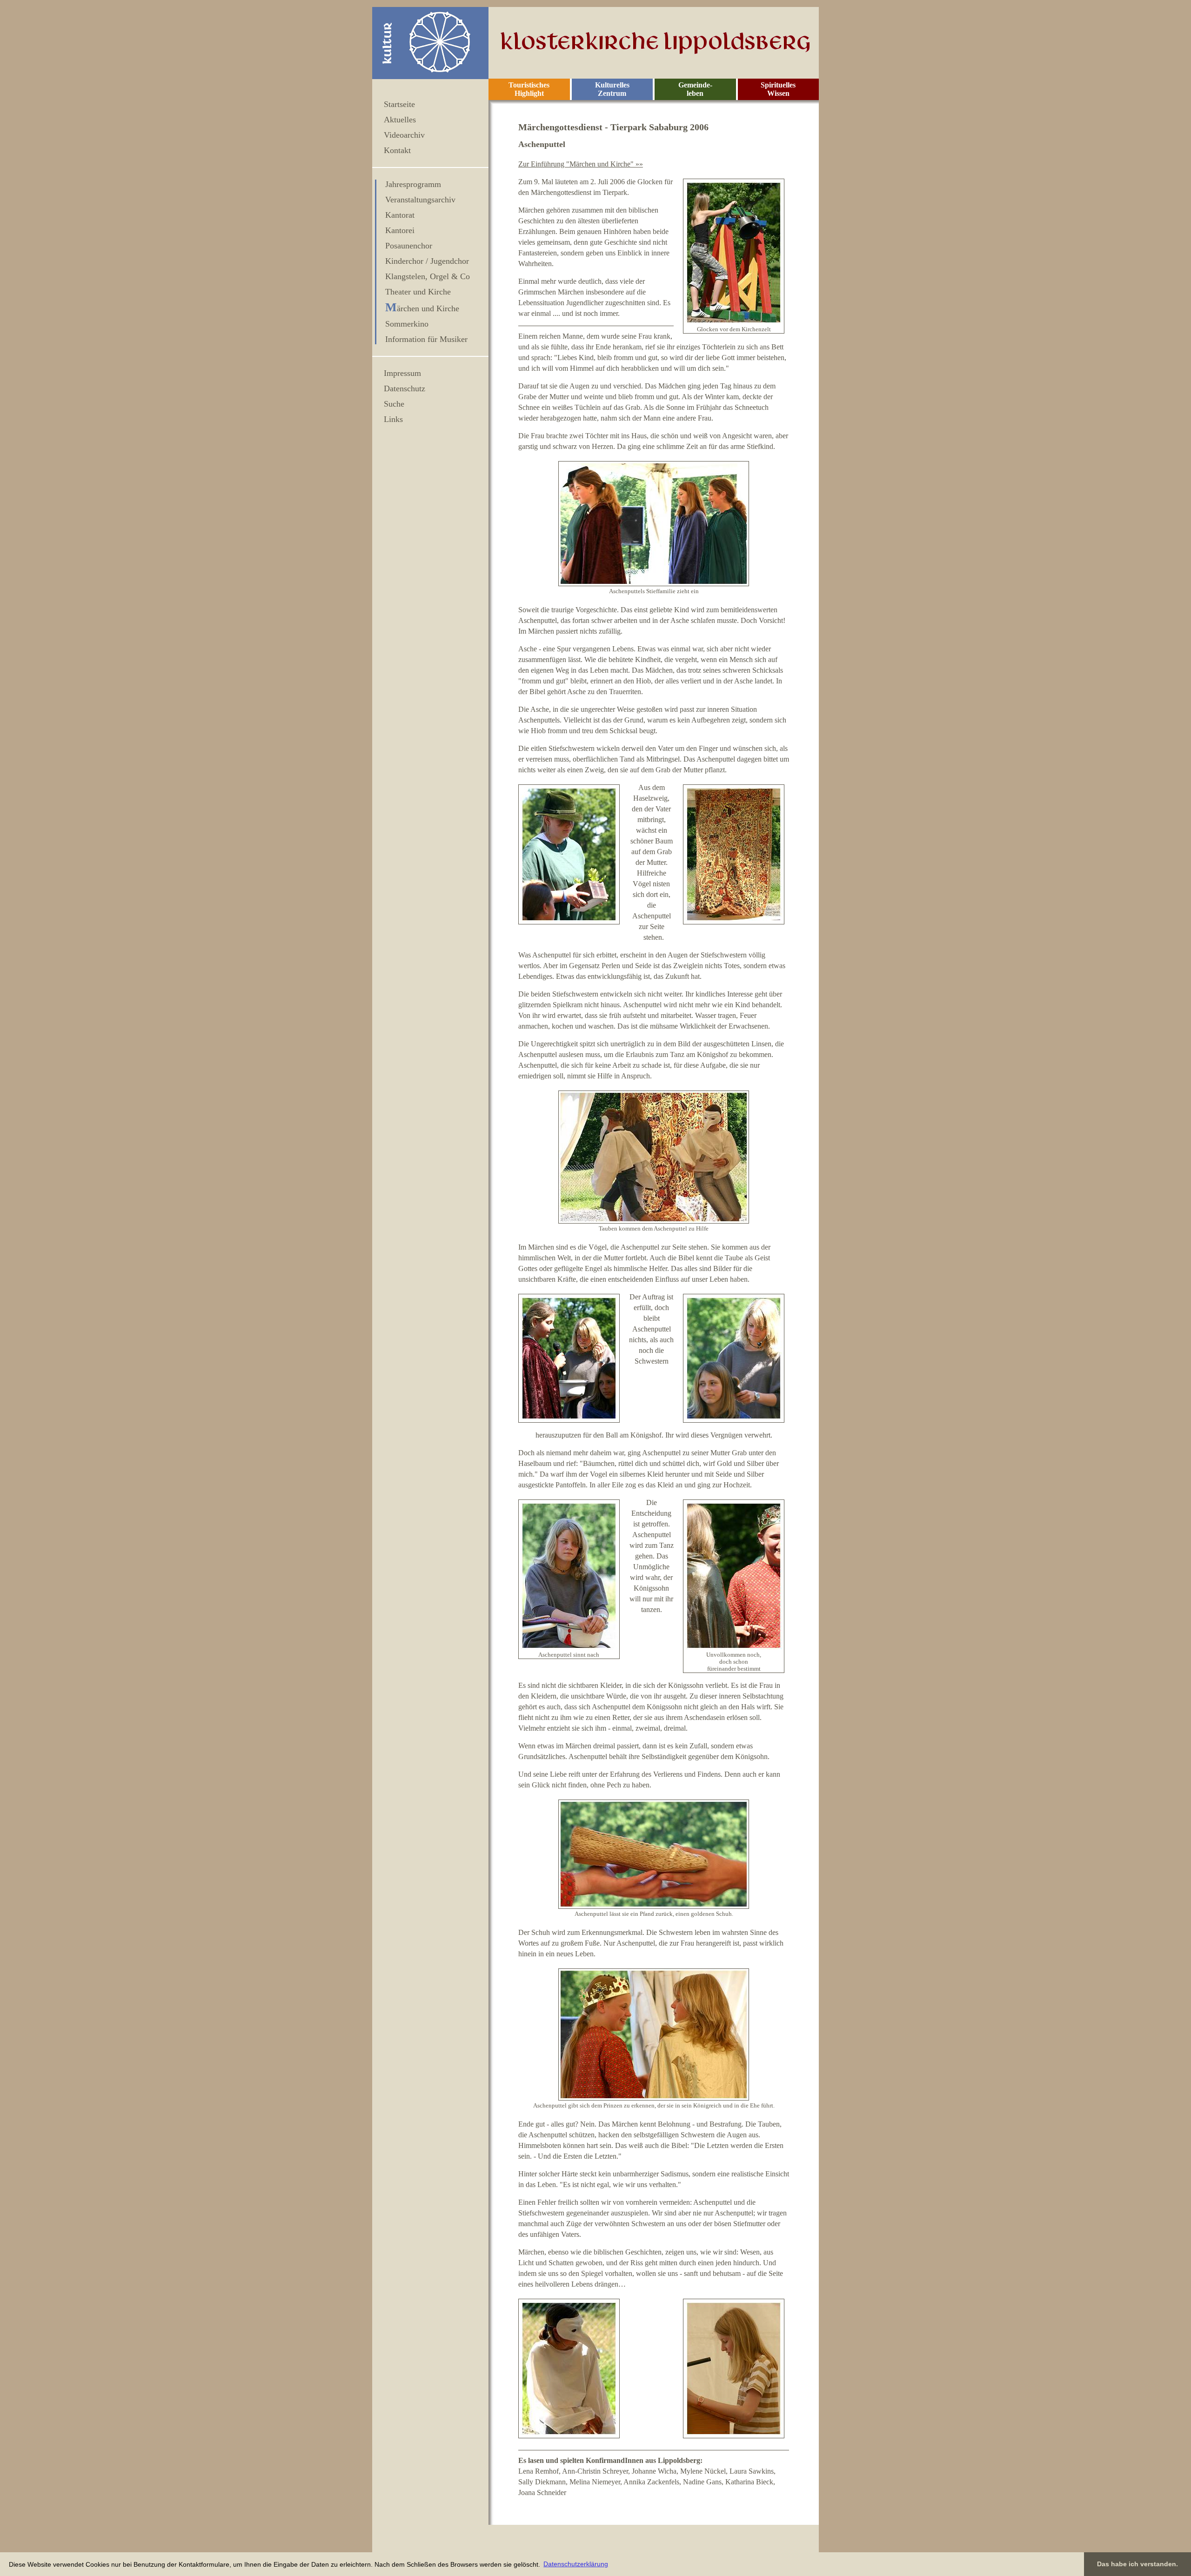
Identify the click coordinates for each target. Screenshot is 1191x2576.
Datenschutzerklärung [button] (576, 2564)
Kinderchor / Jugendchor (427, 261)
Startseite (399, 104)
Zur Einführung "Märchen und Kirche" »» (581, 164)
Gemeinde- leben (695, 89)
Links (393, 419)
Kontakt (397, 150)
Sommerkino (407, 324)
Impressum (402, 373)
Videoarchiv (404, 135)
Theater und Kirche (418, 292)
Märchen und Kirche (422, 308)
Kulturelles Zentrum (612, 89)
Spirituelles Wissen (778, 89)
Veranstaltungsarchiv (420, 200)
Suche (394, 404)
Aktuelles (400, 120)
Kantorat (400, 215)
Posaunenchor (409, 246)
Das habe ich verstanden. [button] (1137, 2564)
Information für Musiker (426, 339)
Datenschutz (405, 388)
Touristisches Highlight (529, 89)
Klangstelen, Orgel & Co (428, 276)
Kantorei (400, 230)
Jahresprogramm (413, 184)
